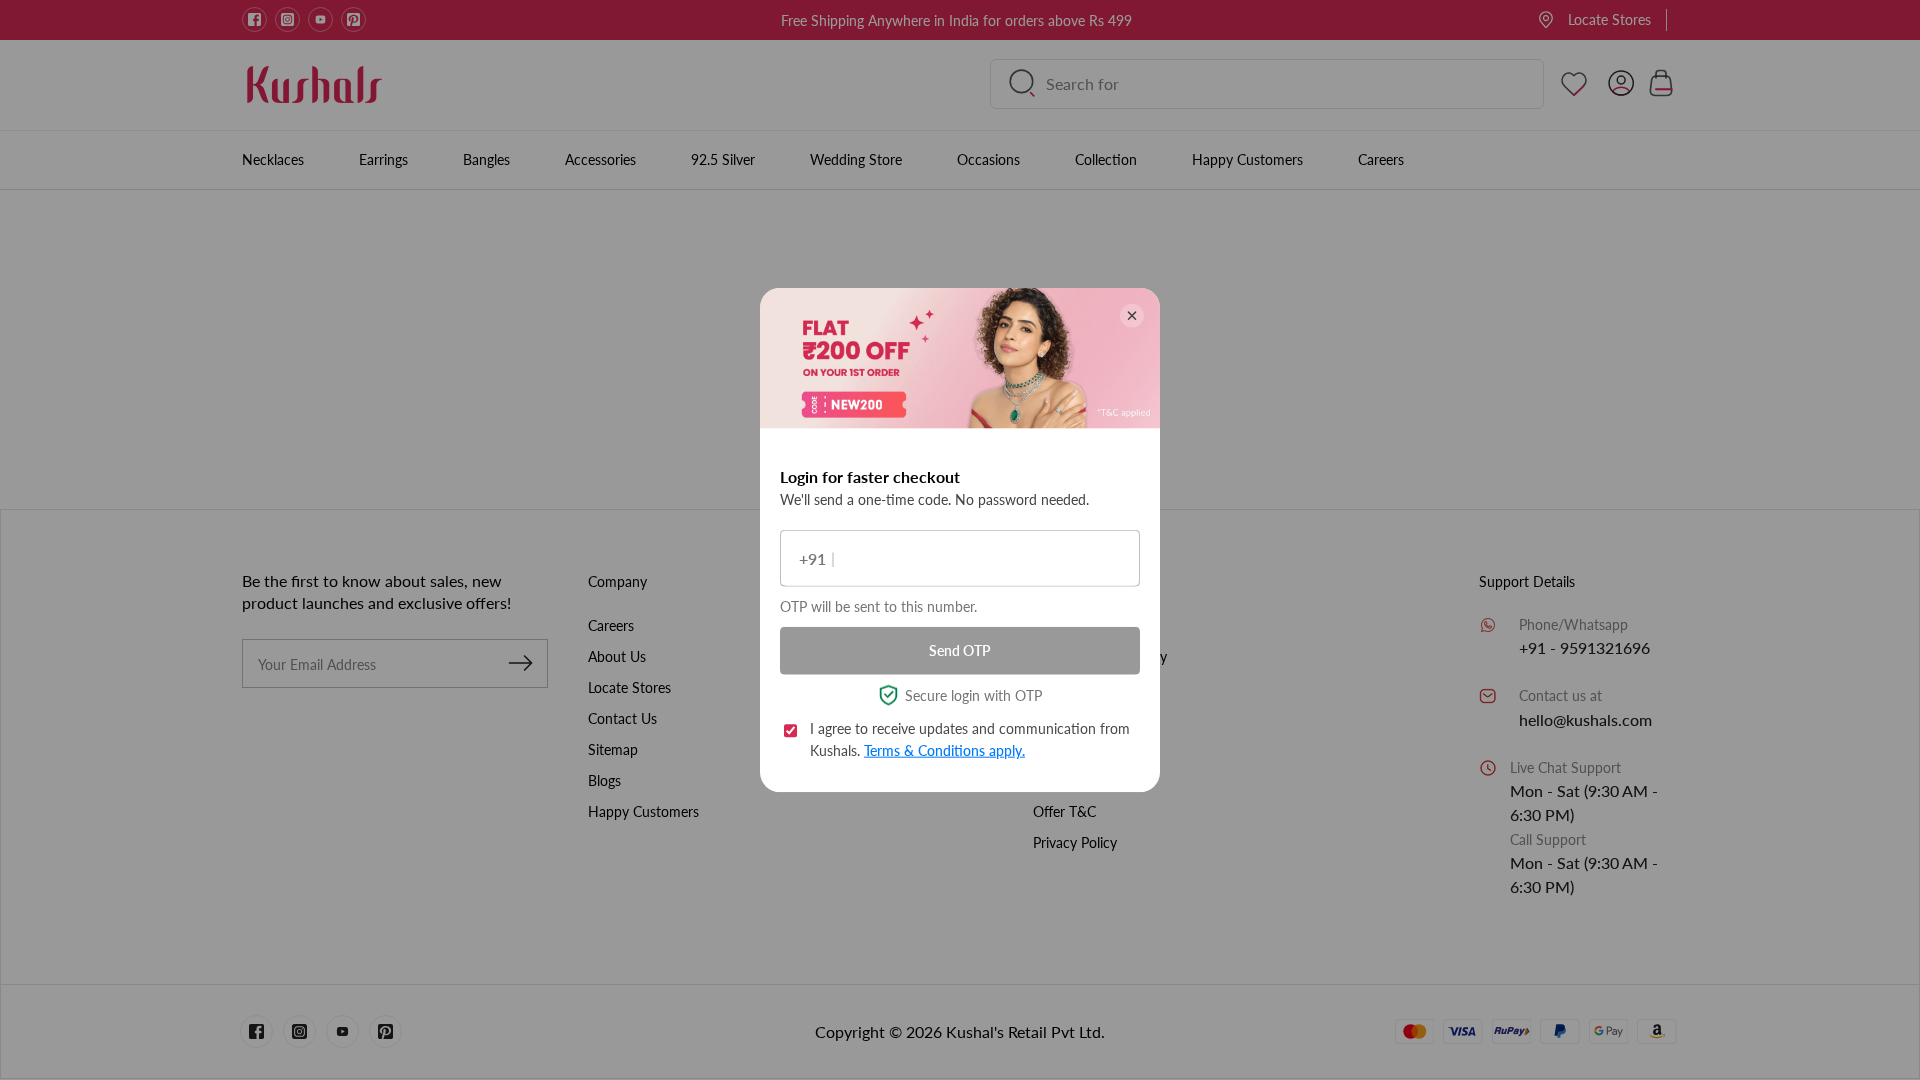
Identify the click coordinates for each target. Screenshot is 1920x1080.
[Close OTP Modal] (1132, 316)
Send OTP (960, 650)
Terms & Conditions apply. (944, 750)
